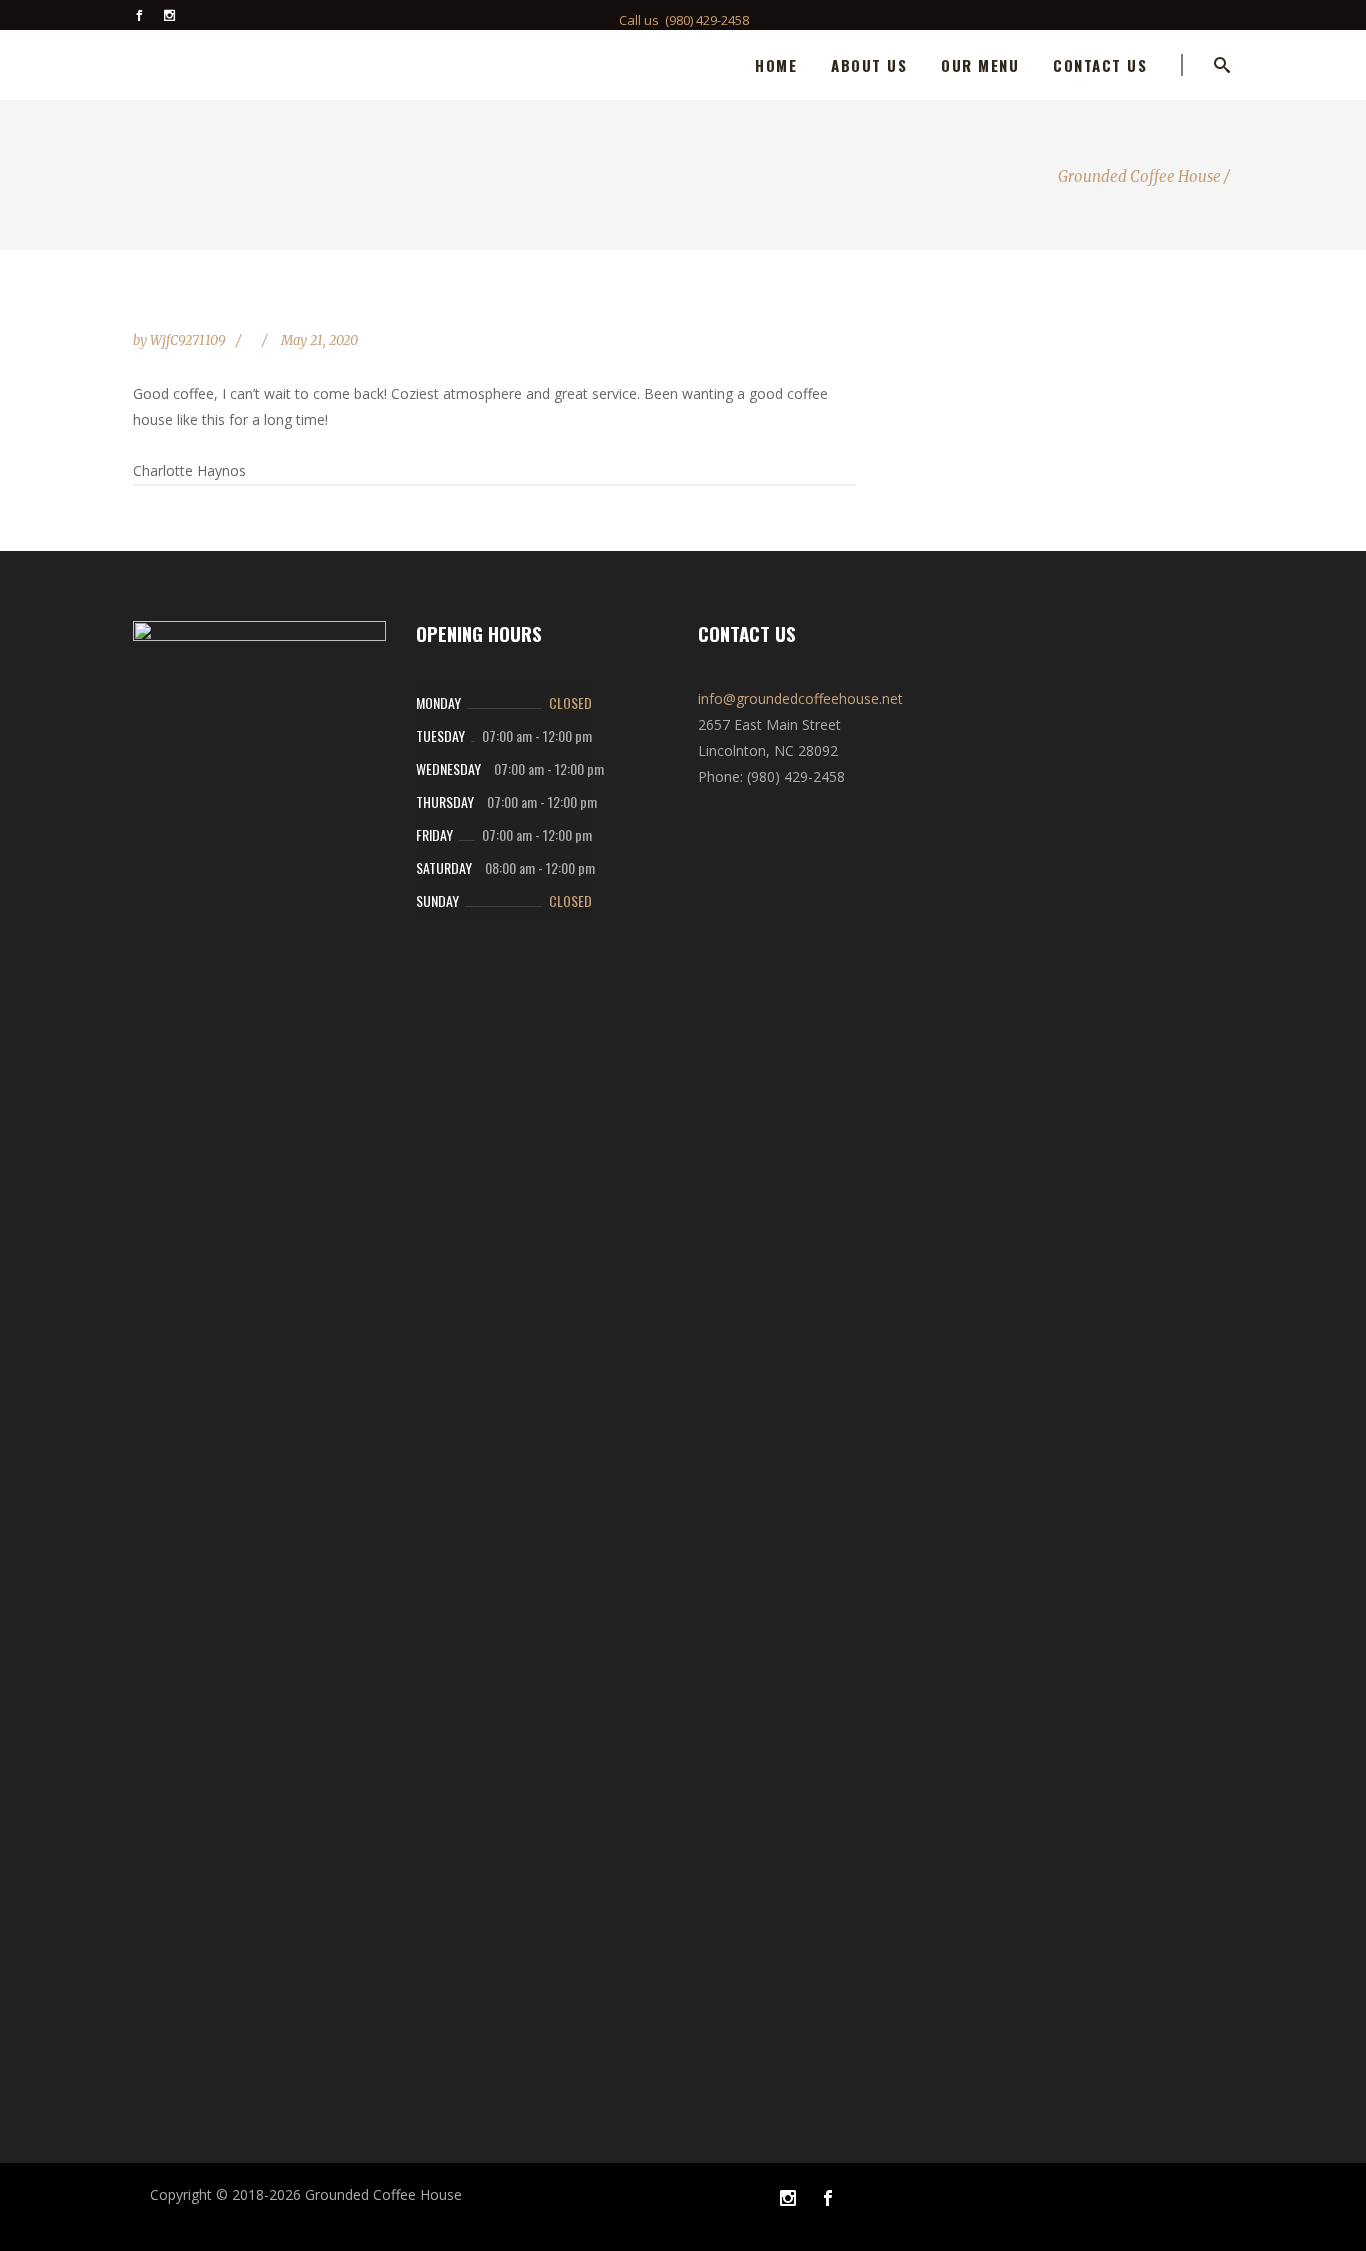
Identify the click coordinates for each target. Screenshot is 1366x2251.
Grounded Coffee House (1139, 176)
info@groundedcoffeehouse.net (800, 698)
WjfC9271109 (189, 340)
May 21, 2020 (319, 340)
